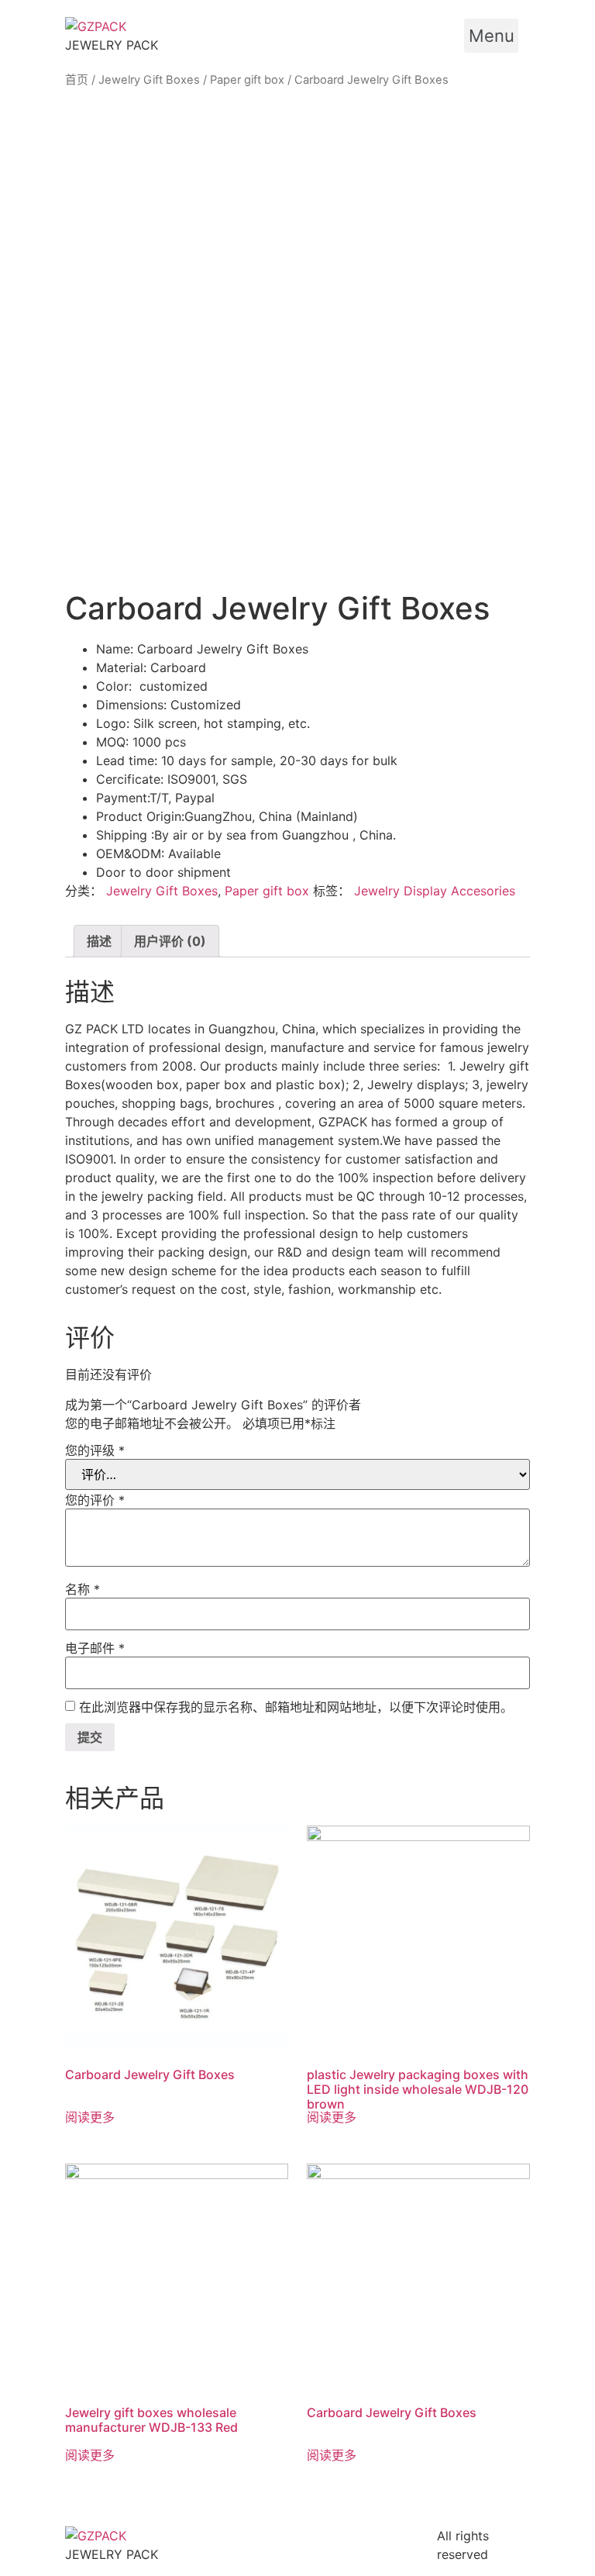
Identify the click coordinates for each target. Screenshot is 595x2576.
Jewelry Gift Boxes (149, 80)
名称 (83, 1589)
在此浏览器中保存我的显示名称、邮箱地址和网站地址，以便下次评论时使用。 (296, 1707)
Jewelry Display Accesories (435, 891)
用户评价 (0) (170, 941)
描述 (99, 941)
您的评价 (95, 1500)
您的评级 (95, 1450)
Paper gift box (247, 80)
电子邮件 (95, 1648)
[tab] (99, 941)
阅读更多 (90, 2117)
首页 (77, 80)
